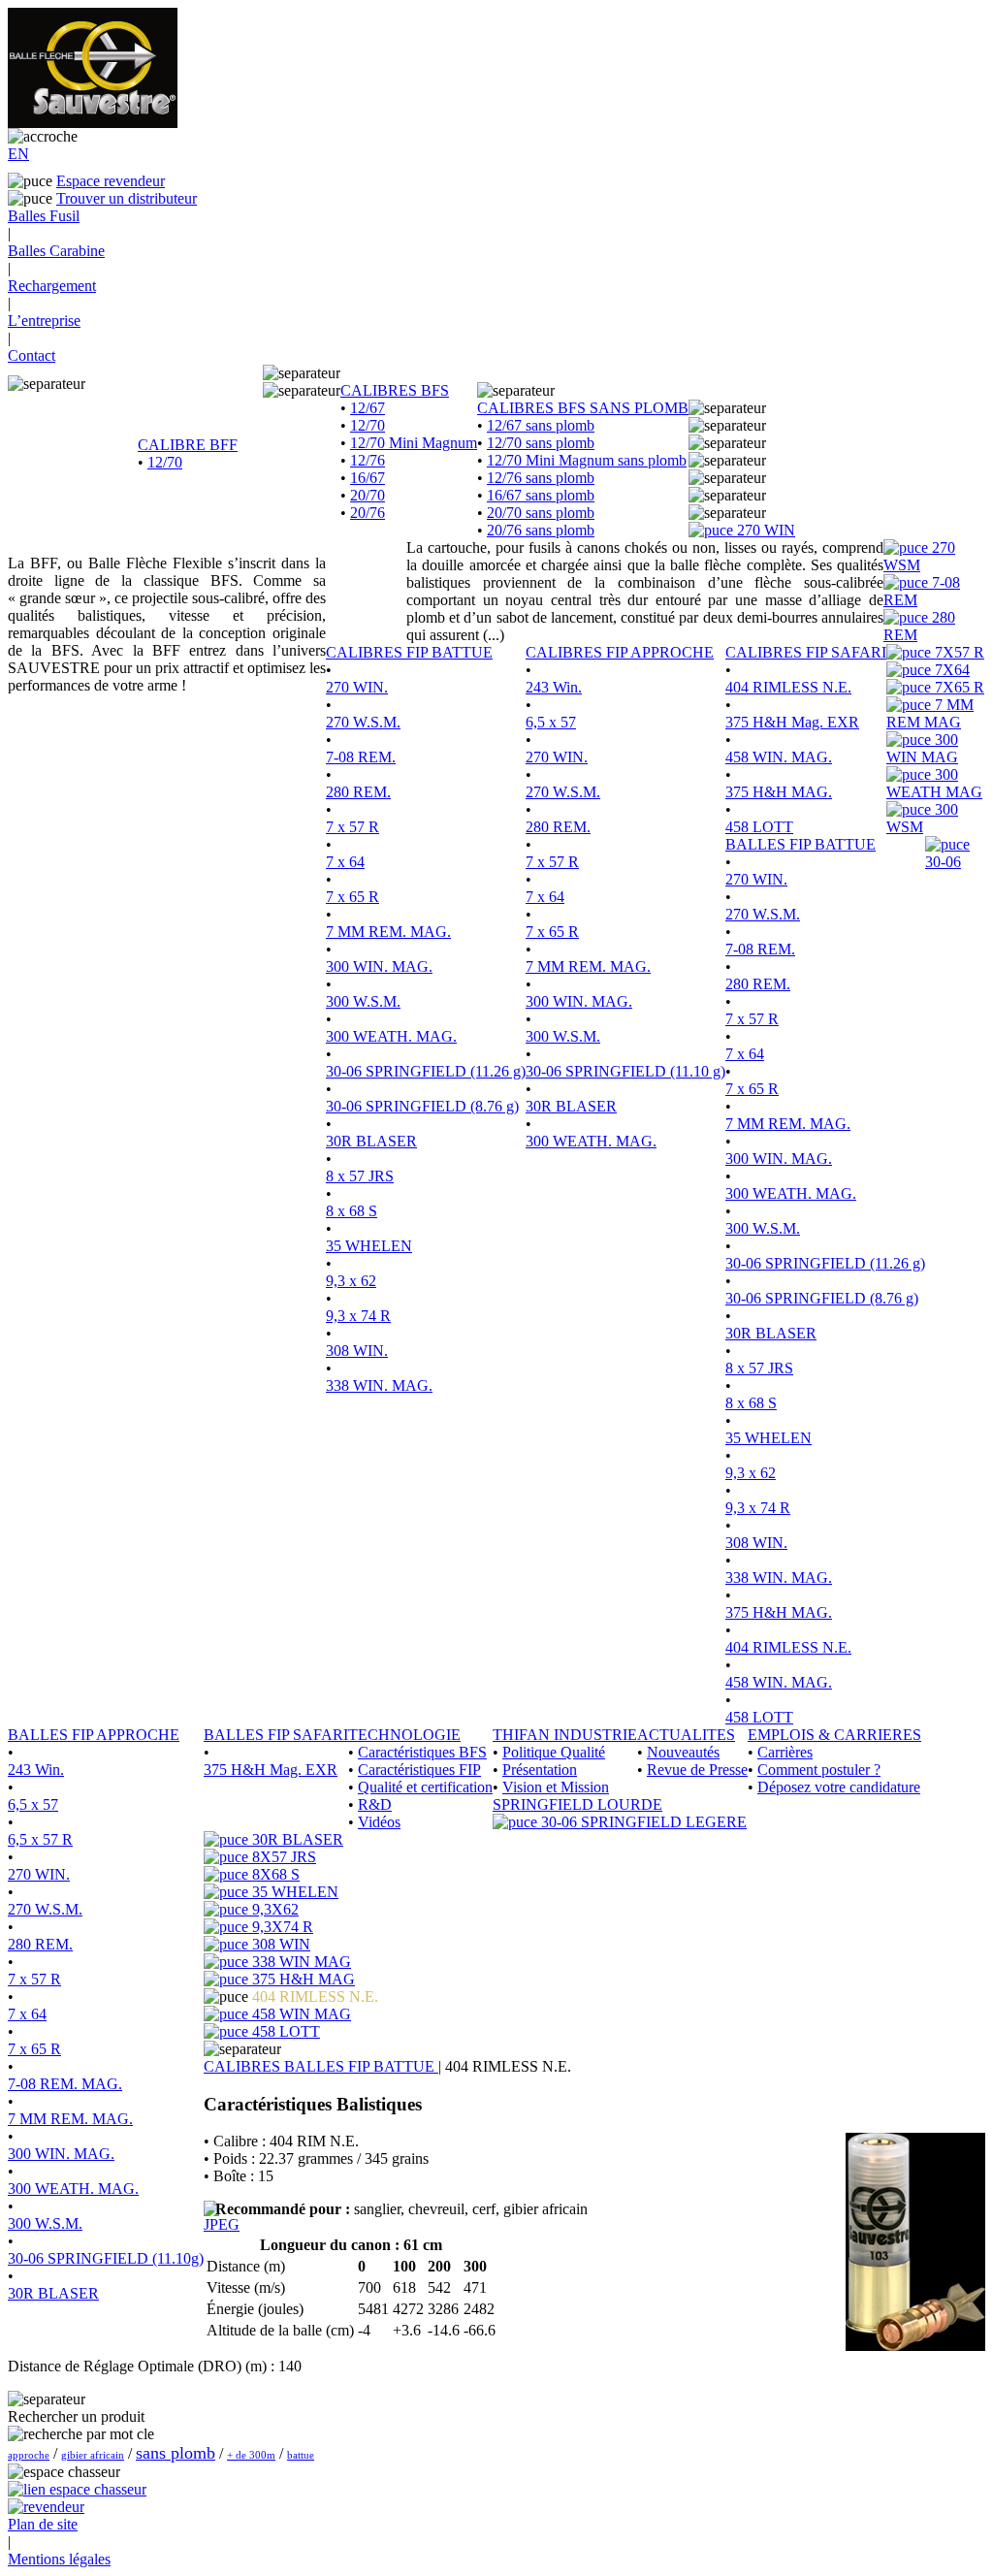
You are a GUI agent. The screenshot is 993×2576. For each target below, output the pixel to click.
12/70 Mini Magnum (414, 443)
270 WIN (764, 530)
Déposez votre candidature (839, 1787)
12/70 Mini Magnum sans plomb (587, 460)
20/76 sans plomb (541, 530)
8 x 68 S (352, 1211)
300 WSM (922, 818)
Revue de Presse (697, 1770)
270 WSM (919, 556)
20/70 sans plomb (541, 513)
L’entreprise (44, 321)
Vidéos (379, 1822)
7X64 (950, 670)
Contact (32, 355)
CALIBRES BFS (395, 390)
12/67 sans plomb (541, 425)
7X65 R (958, 687)
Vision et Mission (556, 1787)
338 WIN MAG (300, 1962)
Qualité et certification (425, 1787)
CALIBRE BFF (188, 445)
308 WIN (279, 1944)
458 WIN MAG (300, 2014)
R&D (375, 1804)
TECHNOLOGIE (404, 1735)
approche (29, 2455)
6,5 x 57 (551, 722)
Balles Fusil (44, 216)
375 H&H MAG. (779, 792)
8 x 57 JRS (360, 1176)
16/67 (368, 478)
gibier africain (93, 2455)
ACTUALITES (686, 1735)
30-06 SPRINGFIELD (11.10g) (106, 2258)
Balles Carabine (56, 251)
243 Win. (554, 687)
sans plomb (176, 2453)
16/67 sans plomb (541, 495)
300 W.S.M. (363, 1001)
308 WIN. (357, 1351)
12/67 (368, 408)
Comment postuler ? (819, 1770)
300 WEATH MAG (934, 783)
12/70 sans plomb (541, 443)
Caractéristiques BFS (422, 1752)
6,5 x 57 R (40, 1839)
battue (301, 2455)
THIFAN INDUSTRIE (565, 1735)
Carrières (785, 1752)
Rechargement (52, 286)
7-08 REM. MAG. (65, 2084)
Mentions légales (59, 2559)
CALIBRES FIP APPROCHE (620, 652)
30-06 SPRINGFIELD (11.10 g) (625, 1071)
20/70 (368, 495)
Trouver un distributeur (127, 198)
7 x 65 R (352, 897)
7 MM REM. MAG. (388, 932)
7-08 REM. (361, 757)
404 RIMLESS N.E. (788, 687)
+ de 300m (251, 2455)
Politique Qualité (554, 1752)
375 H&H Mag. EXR (792, 722)
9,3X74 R (281, 1927)
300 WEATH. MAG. (391, 1036)
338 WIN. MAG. (379, 1385)
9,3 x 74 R (358, 1316)
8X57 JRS (282, 1857)
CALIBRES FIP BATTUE (409, 652)
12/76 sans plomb (541, 478)
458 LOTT (759, 827)
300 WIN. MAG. (379, 966)
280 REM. (358, 792)
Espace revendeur (111, 181)
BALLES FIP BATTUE (801, 844)
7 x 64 (345, 862)
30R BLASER (371, 1141)
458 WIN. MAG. (779, 757)
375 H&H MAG (302, 1979)
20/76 (368, 513)
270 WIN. (357, 687)
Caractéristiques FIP (419, 1770)
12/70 (165, 462)
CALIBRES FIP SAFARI (806, 652)
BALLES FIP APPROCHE (94, 1735)
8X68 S (274, 1874)
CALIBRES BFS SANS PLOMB (583, 408)
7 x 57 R (352, 827)
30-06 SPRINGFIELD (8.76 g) (422, 1106)
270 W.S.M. (363, 722)
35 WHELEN (369, 1246)
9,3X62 (273, 1909)
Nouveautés (683, 1752)
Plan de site (43, 2524)
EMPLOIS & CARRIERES (834, 1735)
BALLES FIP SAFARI (276, 1735)
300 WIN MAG (922, 748)
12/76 (368, 460)
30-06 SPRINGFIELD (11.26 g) (426, 1071)
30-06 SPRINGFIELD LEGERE (642, 1822)
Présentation (540, 1770)
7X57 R (958, 652)
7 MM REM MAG (930, 713)
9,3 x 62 (351, 1281)
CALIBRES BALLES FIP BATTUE (321, 2066)
